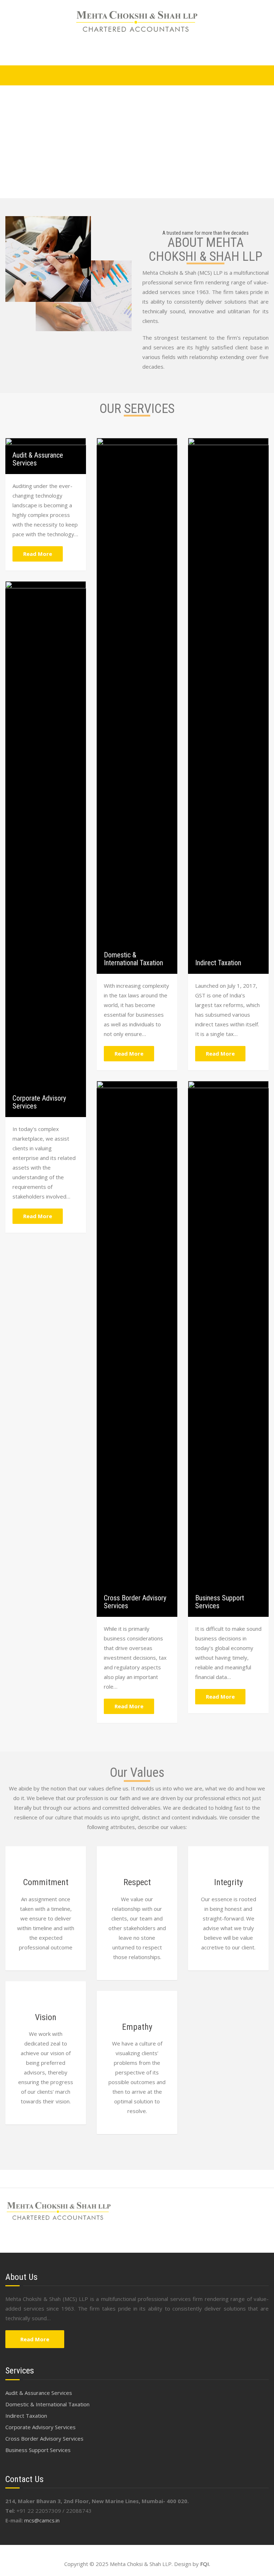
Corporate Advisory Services (39, 1102)
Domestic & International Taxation (133, 959)
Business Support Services (220, 1602)
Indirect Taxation (218, 963)
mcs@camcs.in (42, 2520)
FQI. (205, 2564)
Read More (38, 554)
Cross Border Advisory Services (135, 1602)
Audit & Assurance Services (38, 459)
